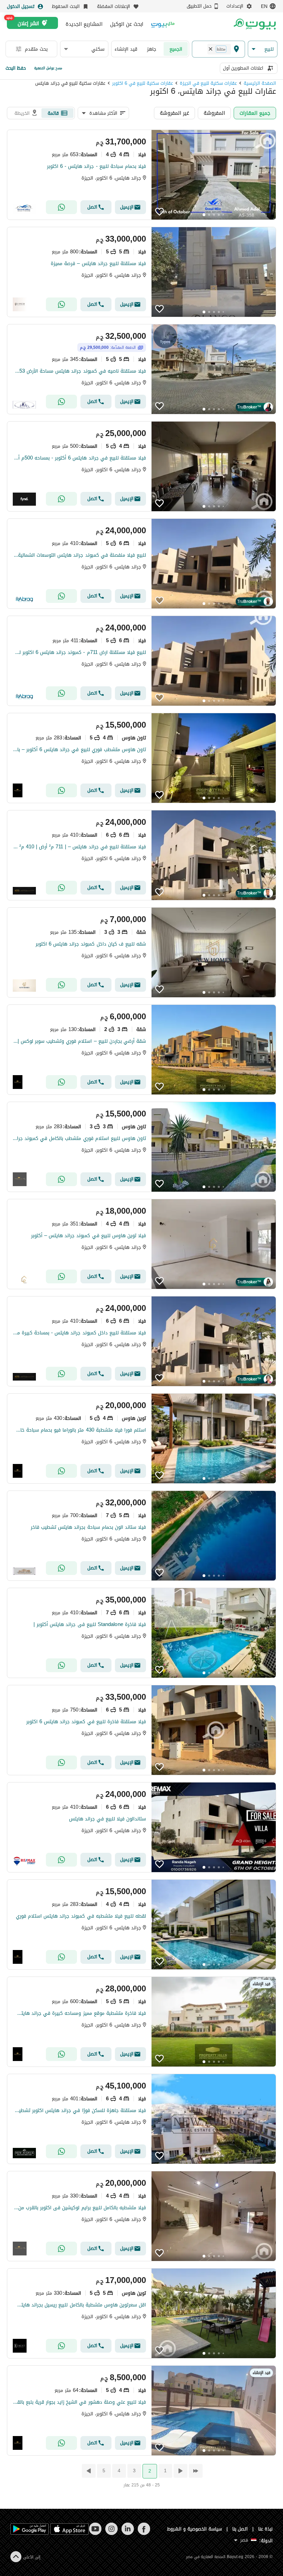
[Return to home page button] (255, 24)
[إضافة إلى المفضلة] (159, 212)
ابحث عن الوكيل (127, 24)
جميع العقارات (255, 113)
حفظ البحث (16, 68)
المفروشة (214, 113)
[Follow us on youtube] (95, 2533)
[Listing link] (141, 175)
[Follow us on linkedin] (128, 2533)
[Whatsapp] (61, 207)
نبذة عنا (265, 2529)
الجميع (176, 49)
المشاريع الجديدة (84, 24)
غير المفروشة (174, 113)
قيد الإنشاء (126, 49)
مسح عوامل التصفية (48, 68)
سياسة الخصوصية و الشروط (194, 2529)
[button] (263, 49)
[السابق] (180, 2471)
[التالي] (88, 2471)
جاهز (152, 49)
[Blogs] (163, 24)
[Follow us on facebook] (144, 2533)
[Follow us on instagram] (111, 2533)
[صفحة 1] (195, 2471)
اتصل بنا (240, 2529)
